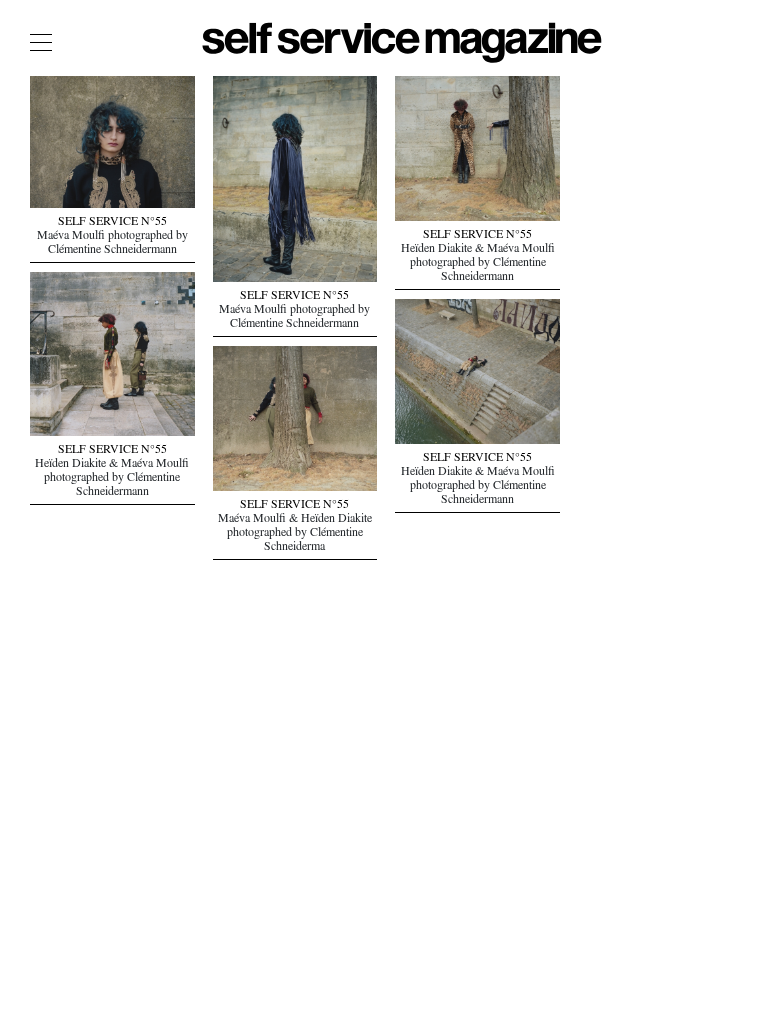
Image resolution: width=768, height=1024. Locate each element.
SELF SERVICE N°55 (112, 223)
